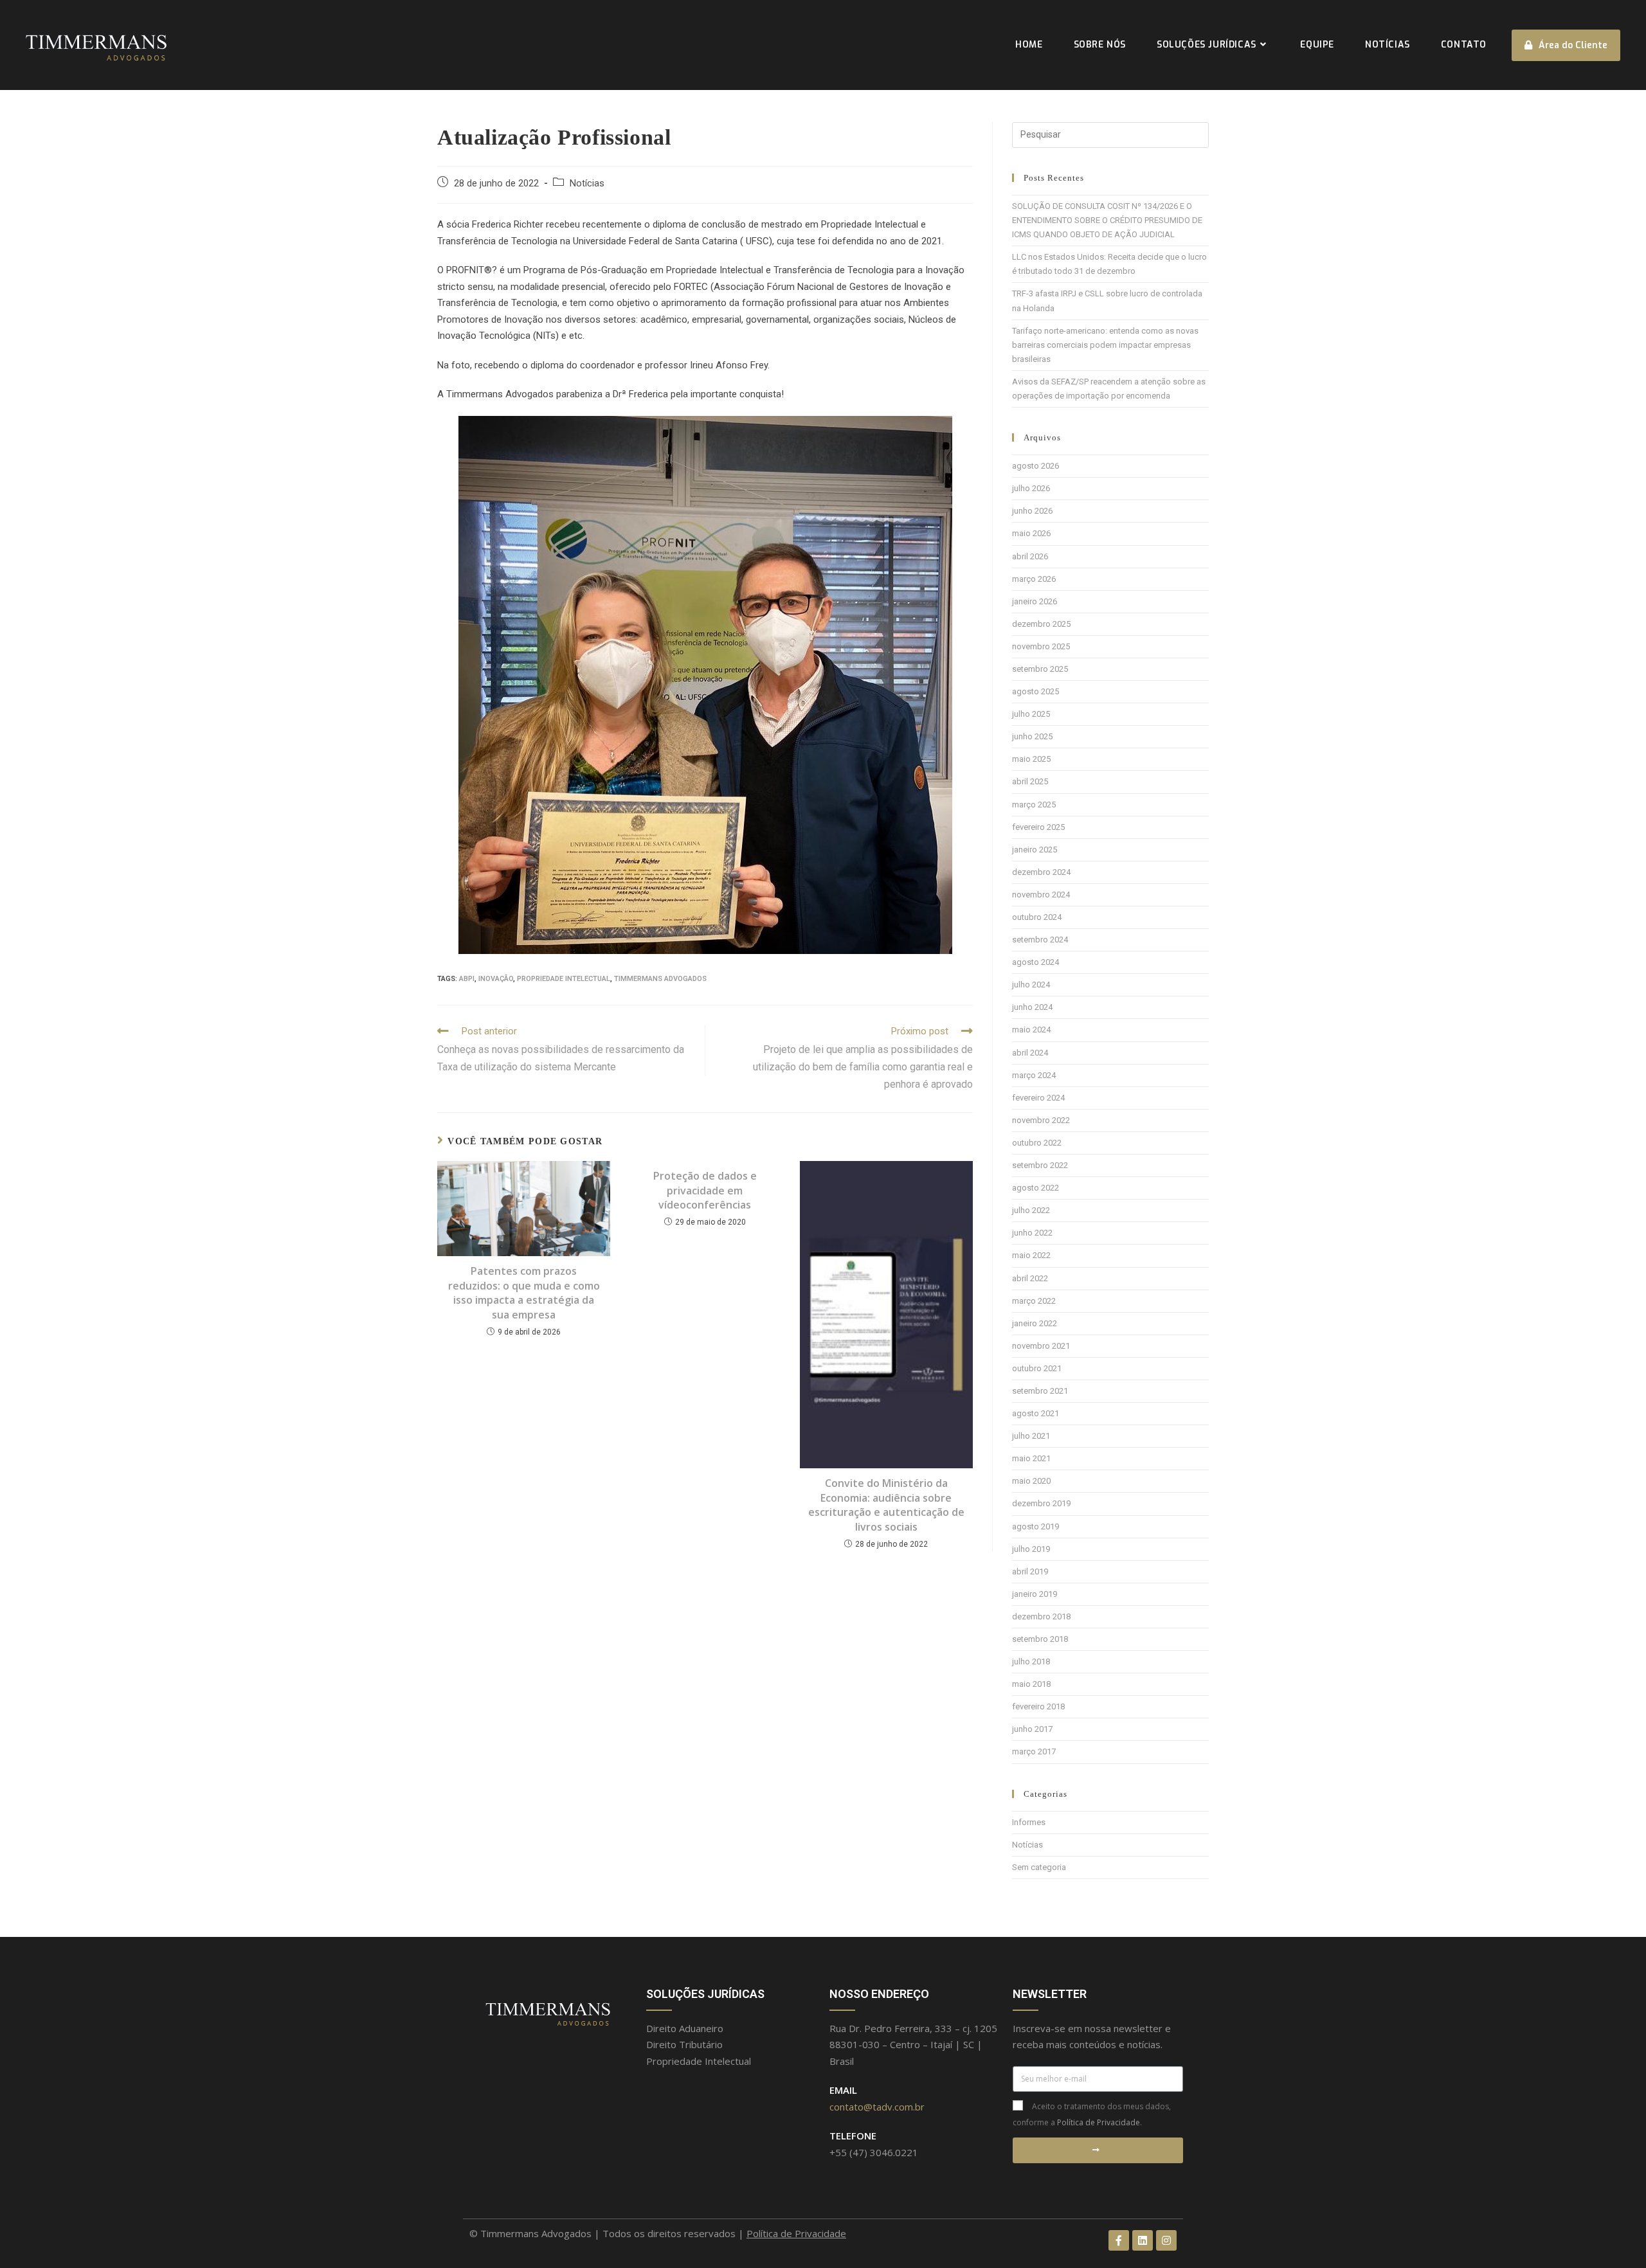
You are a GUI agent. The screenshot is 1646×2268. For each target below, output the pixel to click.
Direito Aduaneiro (685, 2028)
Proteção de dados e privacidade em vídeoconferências (705, 1190)
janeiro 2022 (1035, 1323)
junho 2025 (1032, 736)
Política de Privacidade (1099, 2122)
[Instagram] (1166, 2240)
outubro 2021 (1037, 1368)
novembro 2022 (1041, 1120)
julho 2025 (1031, 714)
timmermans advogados (660, 979)
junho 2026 (1032, 511)
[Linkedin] (1143, 2240)
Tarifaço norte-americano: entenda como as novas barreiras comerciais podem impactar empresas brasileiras (1105, 345)
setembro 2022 (1040, 1165)
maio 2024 (1031, 1030)
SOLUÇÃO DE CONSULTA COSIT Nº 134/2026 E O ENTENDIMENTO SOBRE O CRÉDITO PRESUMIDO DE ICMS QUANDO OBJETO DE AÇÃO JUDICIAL (1107, 220)
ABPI (467, 979)
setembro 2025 (1040, 669)
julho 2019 (1031, 1549)
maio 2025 (1031, 759)
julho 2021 (1031, 1436)
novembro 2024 (1041, 895)
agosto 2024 (1036, 962)
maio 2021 (1031, 1458)
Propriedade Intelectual (699, 2061)
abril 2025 (1030, 781)
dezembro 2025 (1041, 624)
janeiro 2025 (1035, 850)
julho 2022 (1031, 1210)
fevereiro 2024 (1038, 1098)
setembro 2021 (1040, 1391)
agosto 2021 (1036, 1413)
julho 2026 (1031, 488)
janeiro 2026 (1035, 601)
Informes (1029, 1822)
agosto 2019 (1036, 1526)
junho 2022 (1032, 1233)
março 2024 (1034, 1075)
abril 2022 (1030, 1278)
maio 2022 (1031, 1255)
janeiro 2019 (1035, 1594)
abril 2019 (1030, 1571)
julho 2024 (1031, 985)
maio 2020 (1031, 1481)
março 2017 (1034, 1751)
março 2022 (1034, 1301)
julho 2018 (1031, 1661)
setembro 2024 (1040, 940)
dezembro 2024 (1041, 872)
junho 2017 (1032, 1729)
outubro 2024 (1037, 917)
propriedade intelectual (564, 979)
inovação (496, 979)
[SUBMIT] (1098, 2150)
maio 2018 (1031, 1684)
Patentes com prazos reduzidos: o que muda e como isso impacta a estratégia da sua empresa (524, 1292)
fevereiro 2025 (1038, 827)
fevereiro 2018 (1038, 1706)
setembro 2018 (1040, 1639)
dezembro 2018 (1041, 1616)
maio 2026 (1031, 533)
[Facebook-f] (1119, 2240)
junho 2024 (1032, 1007)
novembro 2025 (1041, 646)
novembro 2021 (1041, 1346)
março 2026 (1034, 579)
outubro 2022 (1037, 1143)
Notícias (587, 184)
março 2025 (1034, 805)
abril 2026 (1030, 556)
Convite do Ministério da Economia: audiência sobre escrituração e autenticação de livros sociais (886, 1505)
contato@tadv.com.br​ (877, 2107)
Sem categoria (1039, 1867)
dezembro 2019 (1041, 1503)
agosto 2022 (1036, 1188)
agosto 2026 (1036, 466)
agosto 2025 (1036, 691)
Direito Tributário (684, 2044)
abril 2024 (1030, 1053)
